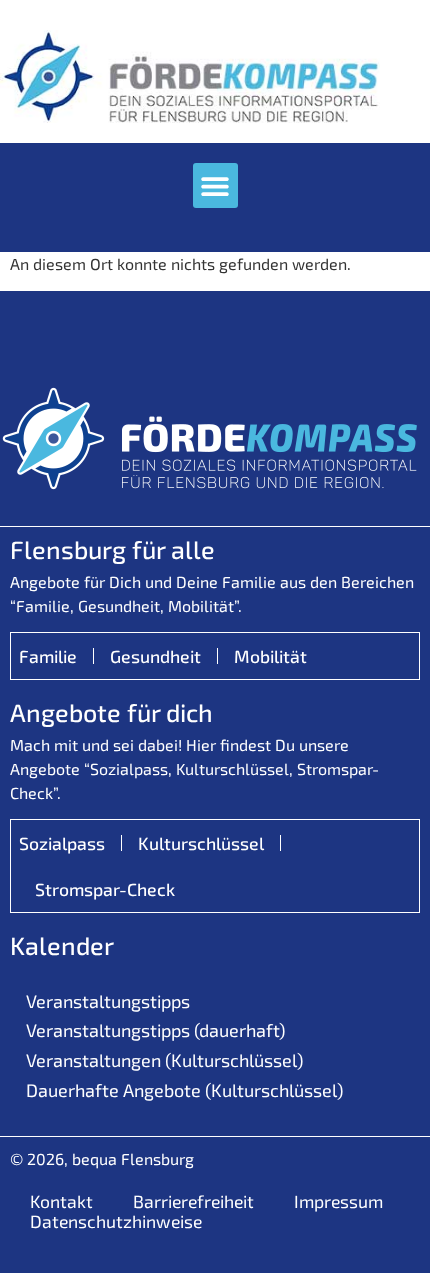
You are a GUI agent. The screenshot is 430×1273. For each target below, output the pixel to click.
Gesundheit (155, 656)
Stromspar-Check (105, 889)
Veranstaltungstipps (108, 1001)
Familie (48, 656)
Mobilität (270, 656)
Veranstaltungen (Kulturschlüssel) (164, 1060)
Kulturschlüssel (201, 843)
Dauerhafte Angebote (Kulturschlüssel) (184, 1090)
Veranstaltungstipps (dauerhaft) (155, 1030)
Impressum (338, 1201)
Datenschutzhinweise (116, 1221)
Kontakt (61, 1201)
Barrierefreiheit (193, 1201)
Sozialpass (62, 843)
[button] (215, 185)
